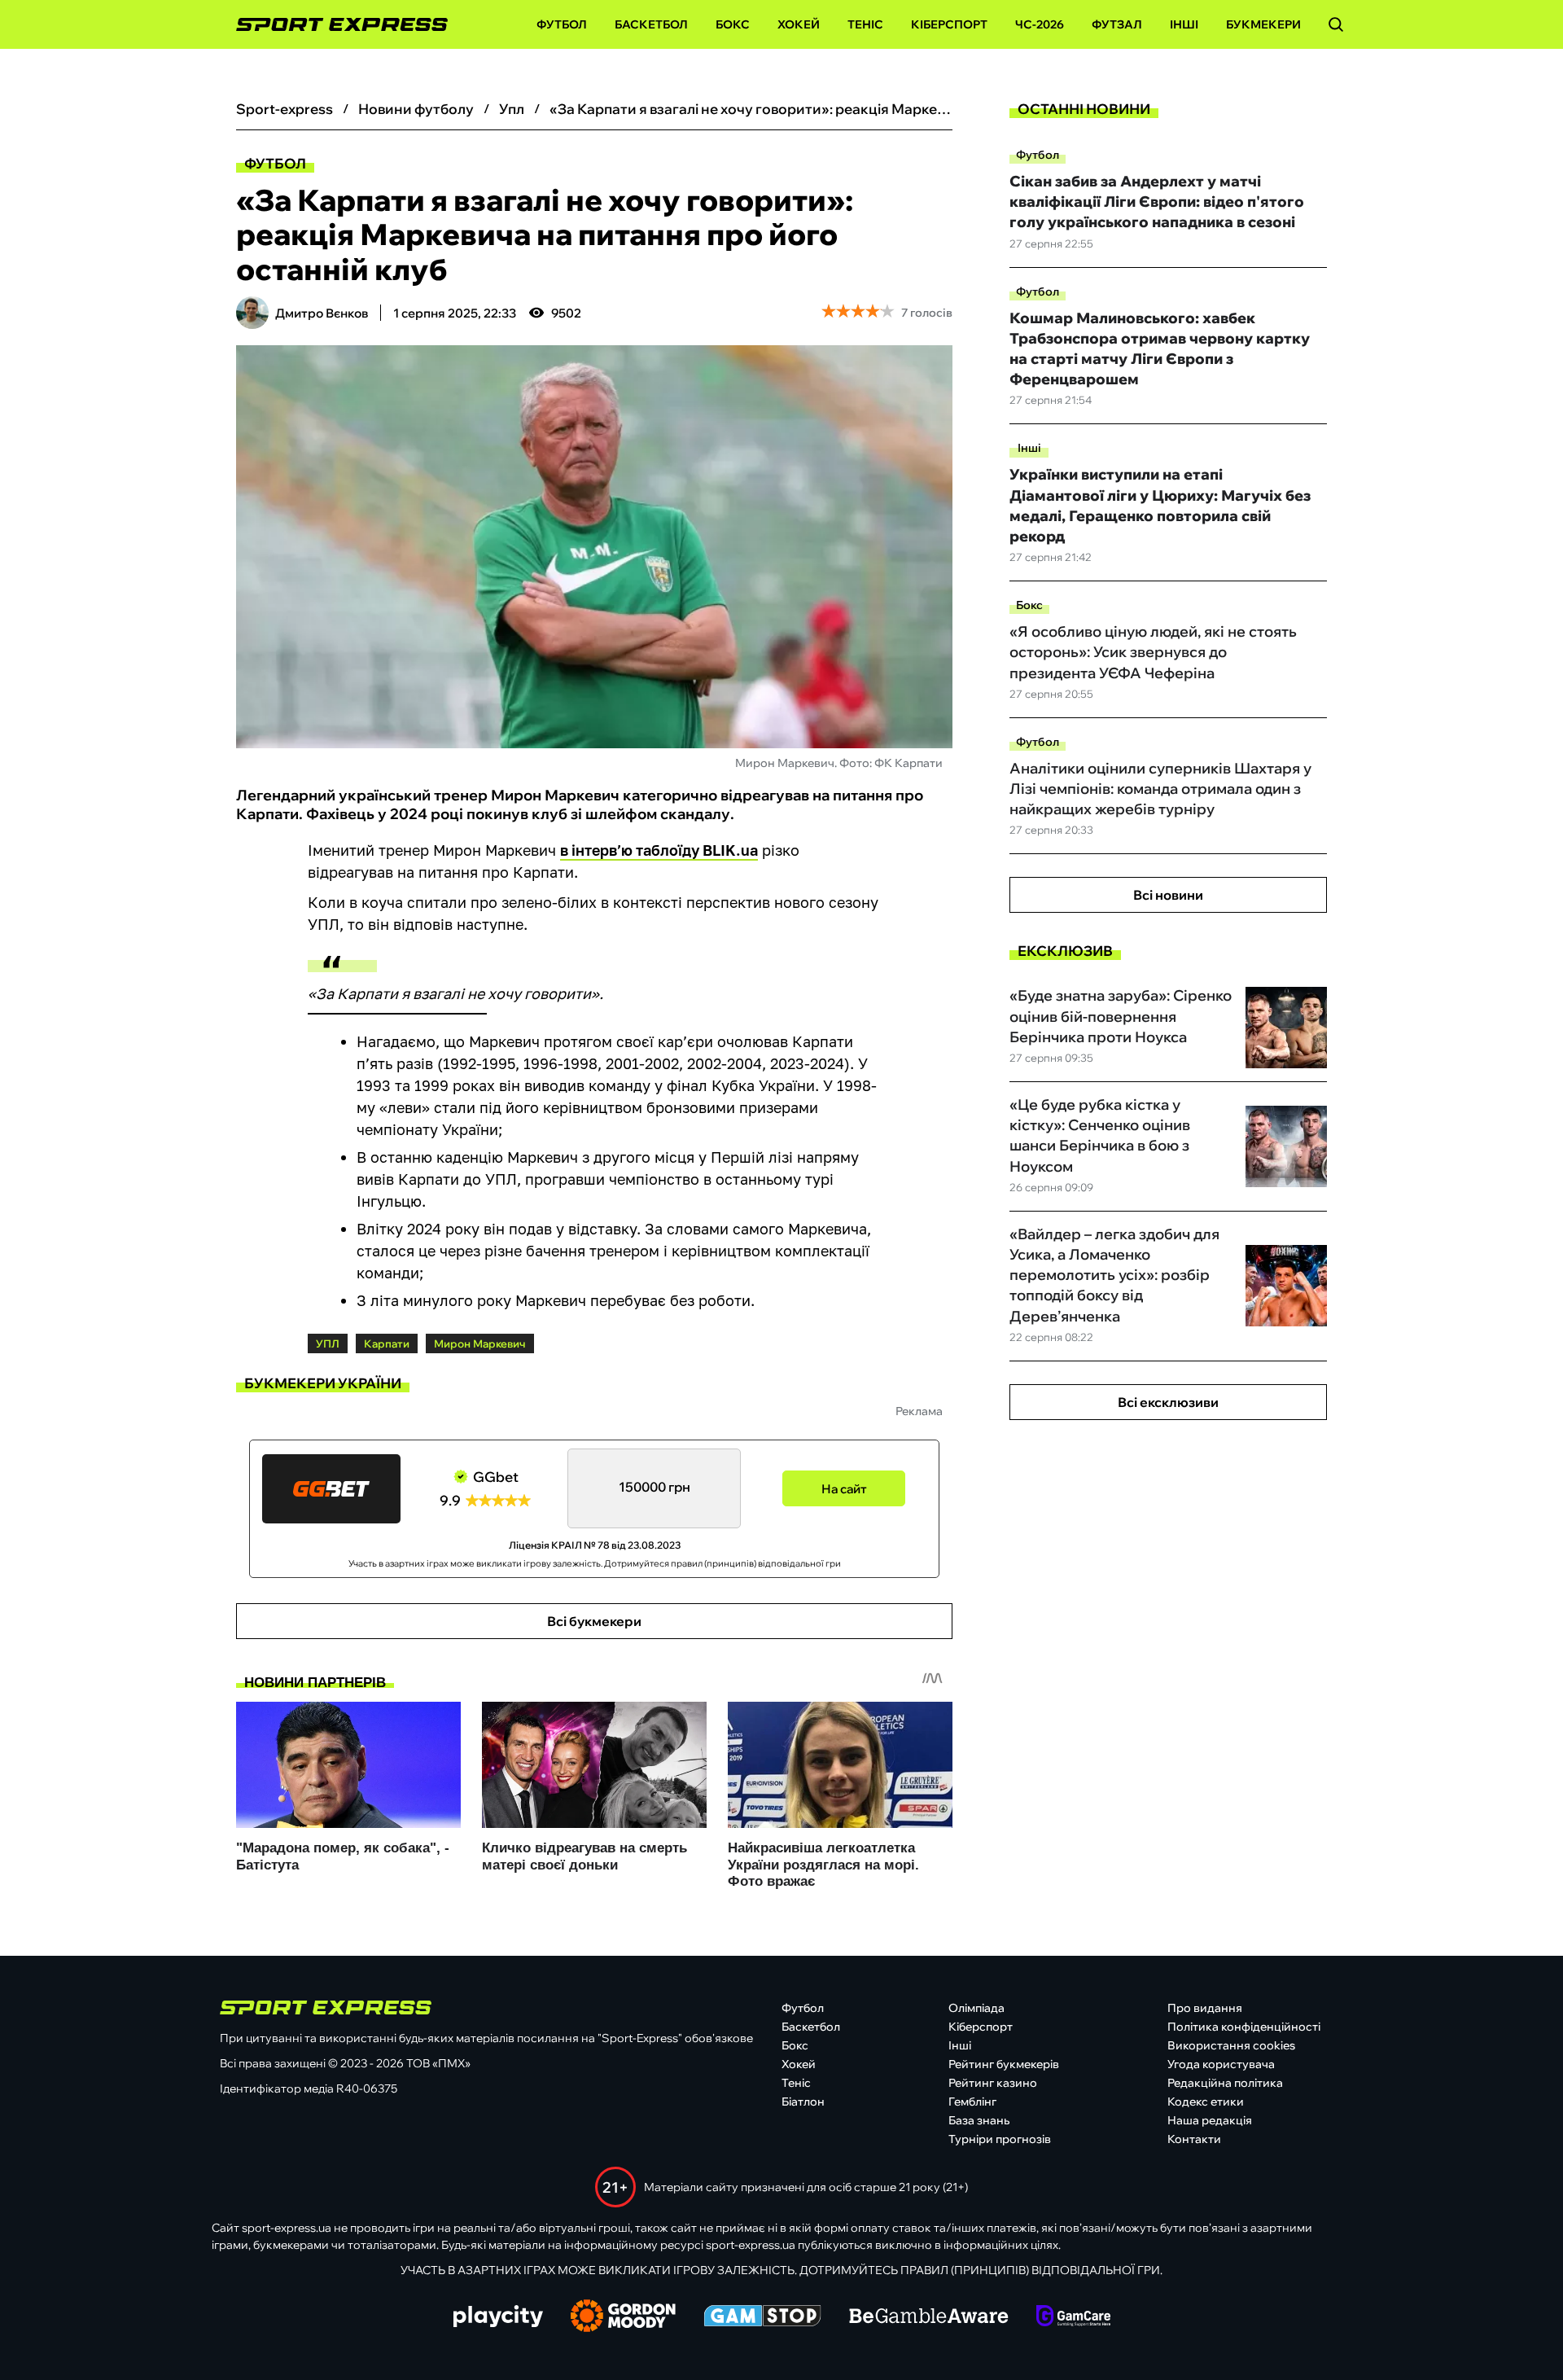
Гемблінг (972, 2102)
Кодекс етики (1206, 2102)
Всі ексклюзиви (1168, 1402)
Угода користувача (1221, 2064)
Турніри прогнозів (1000, 2139)
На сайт (844, 1489)
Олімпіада (976, 2008)
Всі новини (1168, 895)
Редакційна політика (1225, 2083)
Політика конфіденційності (1244, 2027)
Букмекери (1263, 24)
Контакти (1194, 2139)
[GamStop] (762, 2317)
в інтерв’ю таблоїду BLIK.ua (659, 850)
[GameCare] (1073, 2317)
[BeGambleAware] (929, 2317)
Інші (1184, 24)
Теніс (865, 24)
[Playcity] (498, 2318)
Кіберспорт (949, 24)
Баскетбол (651, 24)
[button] (1336, 24)
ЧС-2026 (1040, 24)
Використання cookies (1231, 2045)
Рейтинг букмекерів (1004, 2064)
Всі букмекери (594, 1621)
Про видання (1205, 2008)
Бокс (733, 24)
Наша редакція (1210, 2120)
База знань (979, 2120)
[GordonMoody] (623, 2317)
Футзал (1117, 24)
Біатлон (803, 2102)
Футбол (562, 24)
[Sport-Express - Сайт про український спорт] (334, 25)
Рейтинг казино (993, 2083)
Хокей (799, 24)
